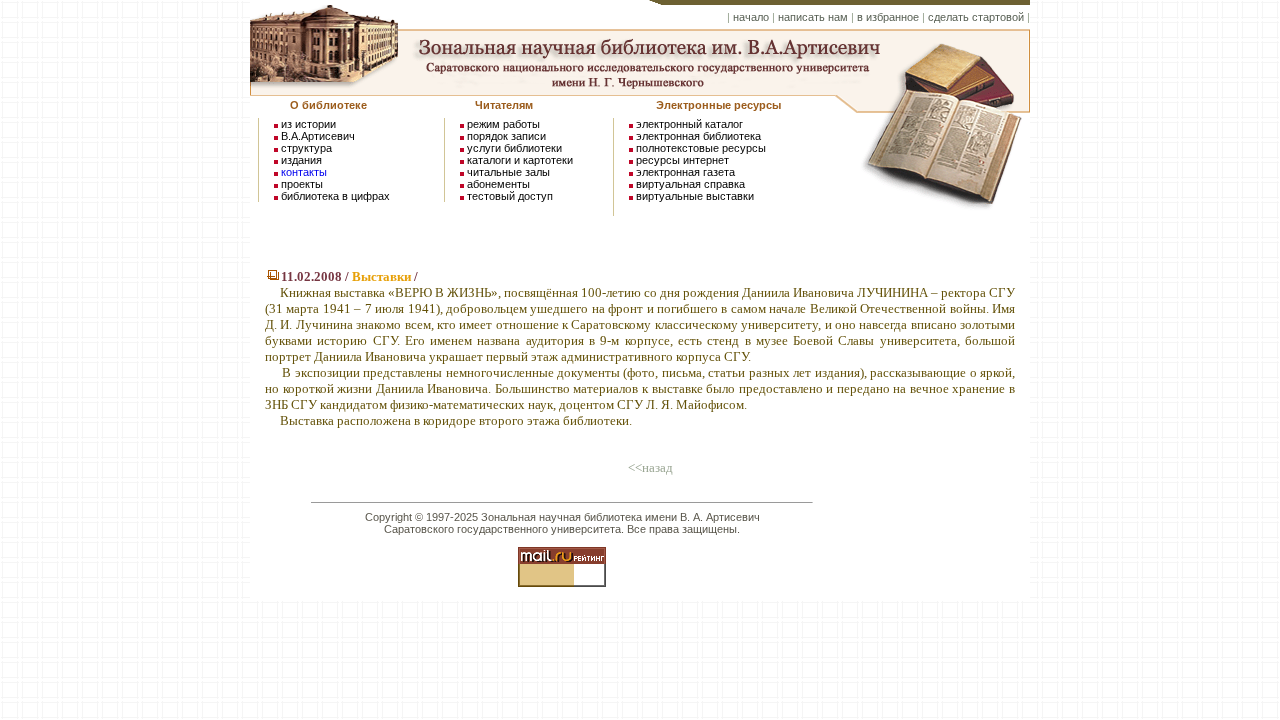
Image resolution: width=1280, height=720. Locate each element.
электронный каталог (689, 124)
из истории (308, 124)
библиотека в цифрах (335, 196)
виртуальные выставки (695, 196)
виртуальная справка (689, 184)
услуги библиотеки (514, 148)
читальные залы (508, 172)
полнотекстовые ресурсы (701, 148)
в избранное (888, 17)
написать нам (813, 17)
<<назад (650, 467)
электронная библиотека (698, 136)
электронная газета (685, 172)
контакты (304, 172)
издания (301, 160)
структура (306, 148)
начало (751, 17)
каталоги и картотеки (520, 160)
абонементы (498, 184)
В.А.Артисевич (318, 136)
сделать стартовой (976, 17)
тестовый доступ (510, 196)
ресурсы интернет (682, 160)
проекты (302, 184)
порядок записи (506, 136)
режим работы (503, 124)
